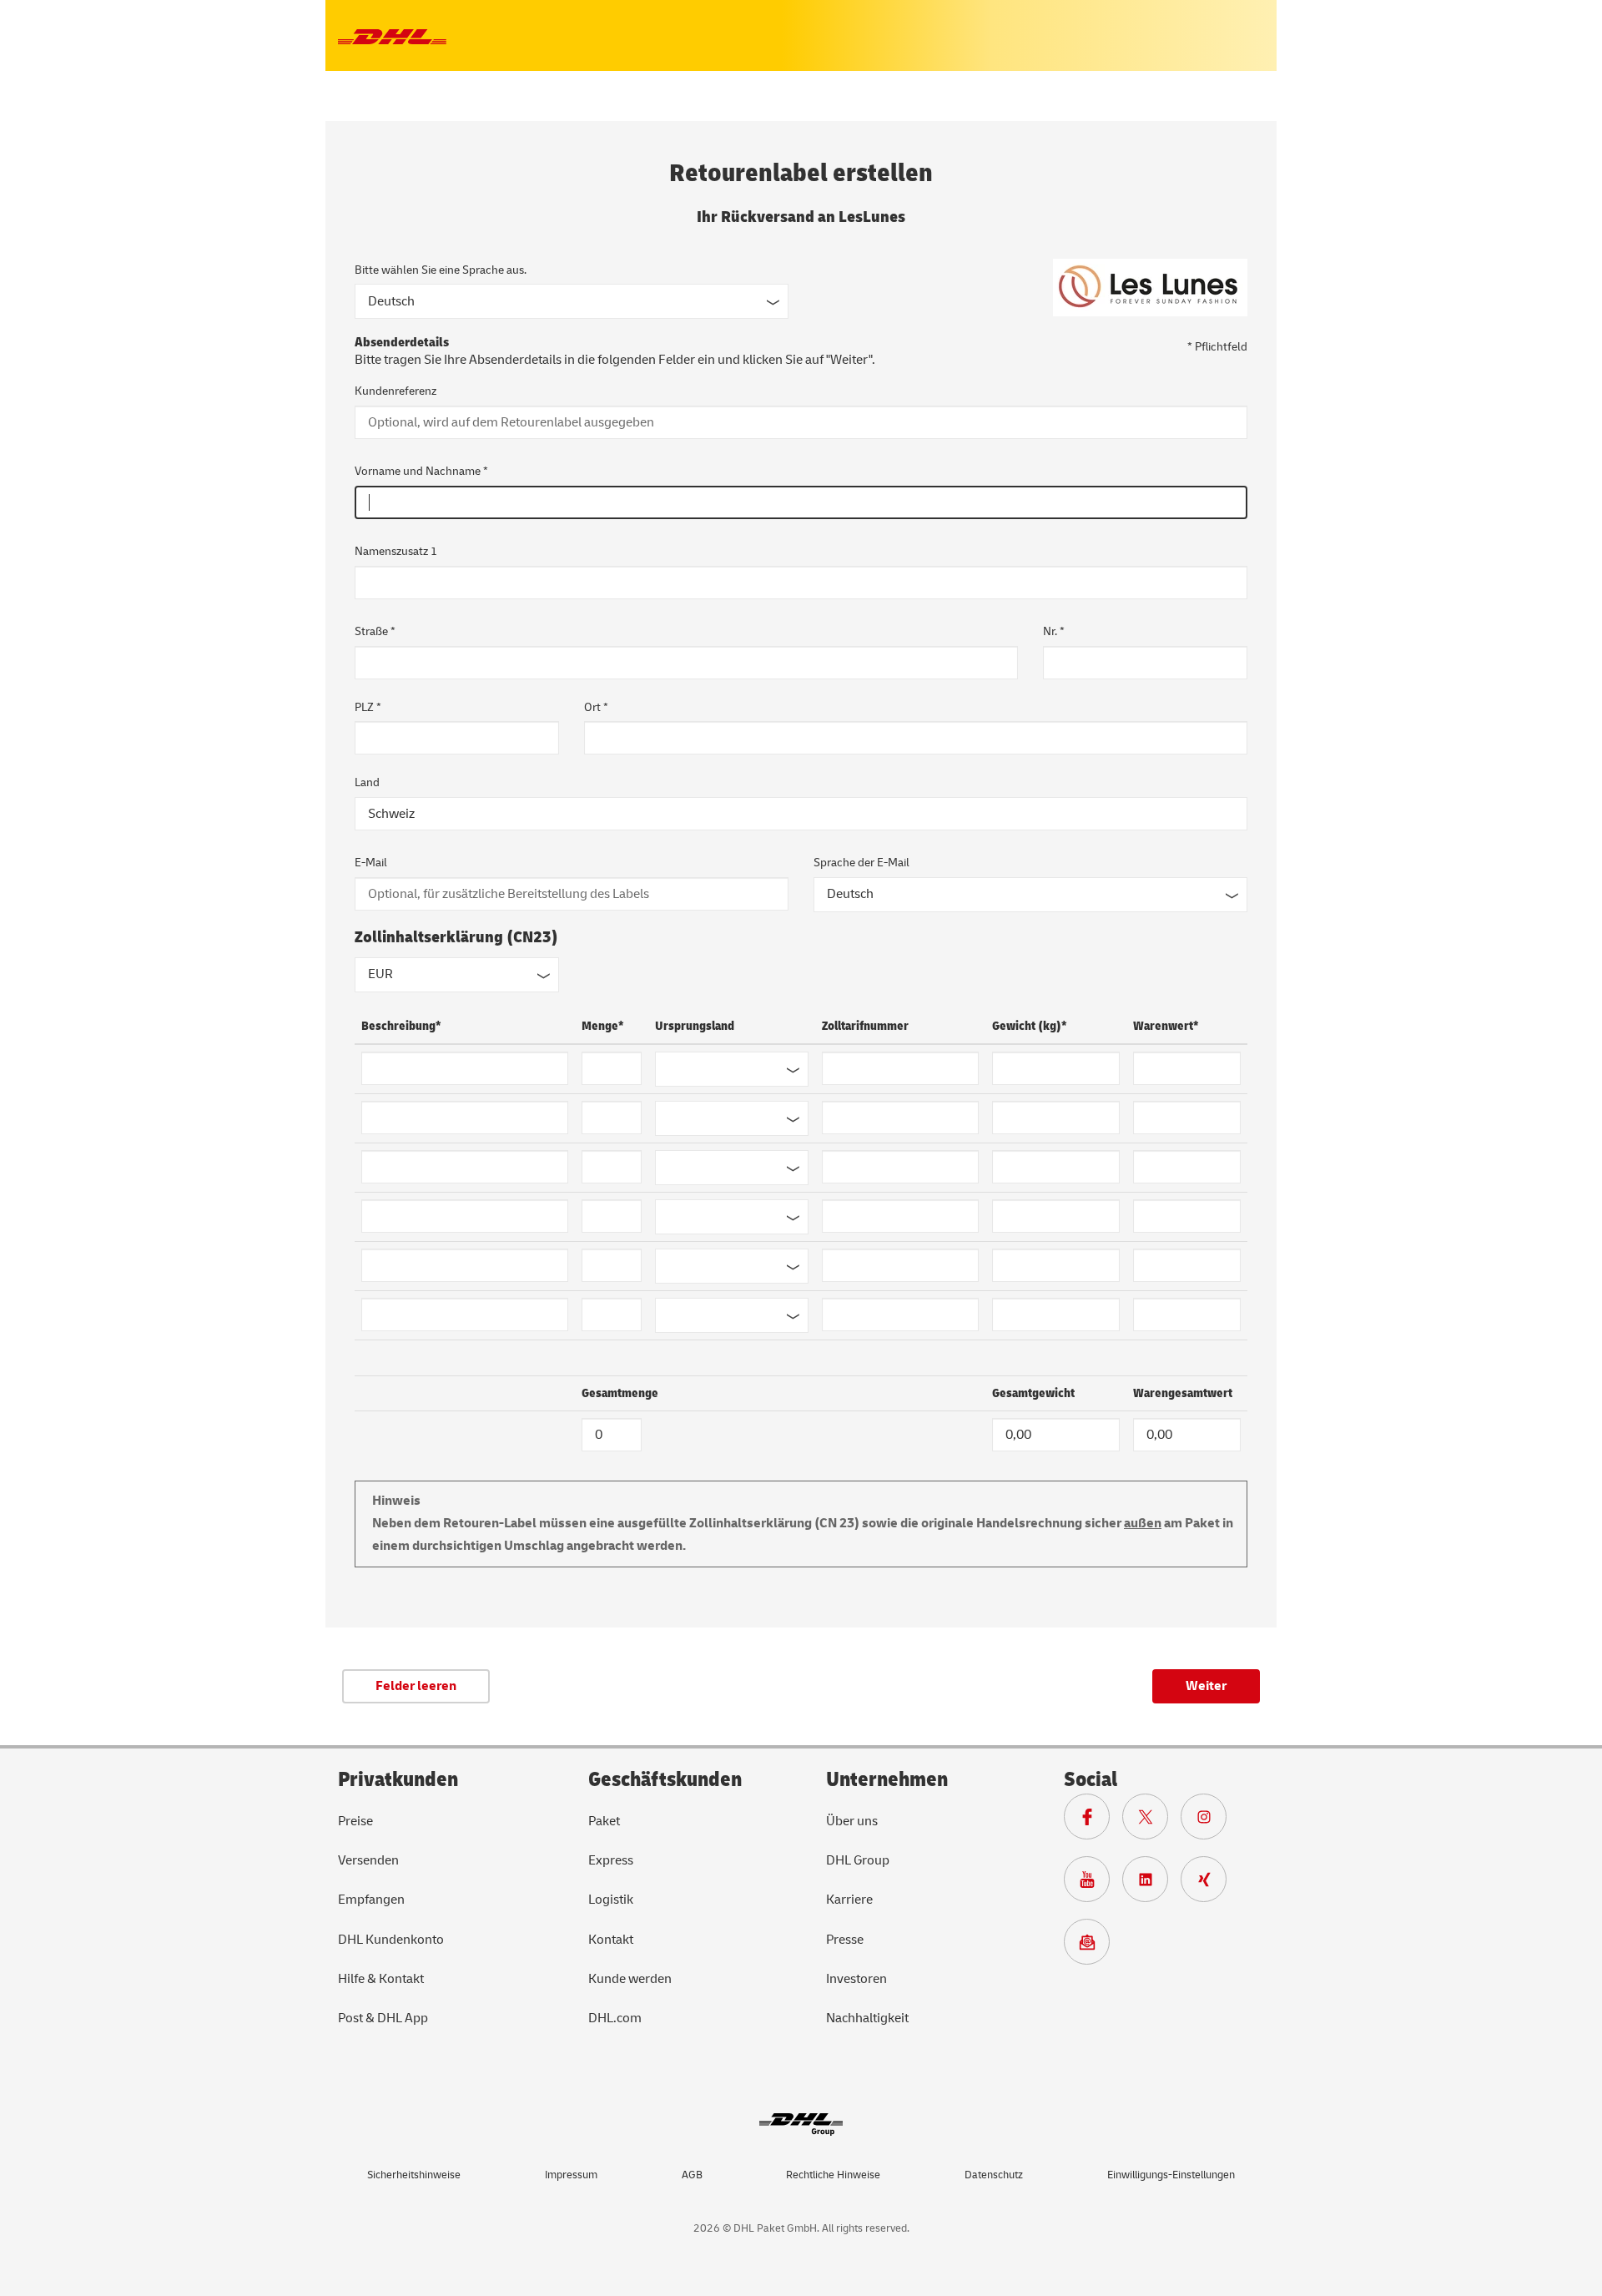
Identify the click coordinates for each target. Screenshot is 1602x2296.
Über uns (852, 1821)
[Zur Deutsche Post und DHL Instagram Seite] (1210, 1821)
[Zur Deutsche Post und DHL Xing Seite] (1210, 1884)
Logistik (611, 1900)
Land (367, 782)
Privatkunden (398, 1780)
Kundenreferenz (395, 391)
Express (611, 1860)
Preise (355, 1821)
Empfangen (371, 1900)
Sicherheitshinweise (414, 2175)
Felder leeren (416, 1686)
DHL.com (615, 2018)
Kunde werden (630, 1979)
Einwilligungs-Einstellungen (1171, 2175)
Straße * (375, 631)
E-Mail (371, 863)
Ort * (596, 707)
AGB (692, 2175)
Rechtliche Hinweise (833, 2175)
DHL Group (858, 1860)
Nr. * (1054, 631)
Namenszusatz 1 (396, 551)
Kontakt (611, 1940)
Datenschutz (994, 2175)
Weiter (1206, 1686)
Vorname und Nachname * (421, 471)
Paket (604, 1821)
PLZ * (368, 707)
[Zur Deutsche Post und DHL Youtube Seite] (1093, 1884)
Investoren (856, 1979)
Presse (845, 1940)
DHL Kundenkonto (391, 1940)
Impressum (571, 2175)
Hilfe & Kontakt (381, 1979)
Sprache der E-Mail (861, 863)
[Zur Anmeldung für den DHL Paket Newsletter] (1093, 1946)
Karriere (849, 1900)
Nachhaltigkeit (867, 2018)
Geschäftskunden (665, 1780)
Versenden (368, 1860)
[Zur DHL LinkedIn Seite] (1151, 1884)
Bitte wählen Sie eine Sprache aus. (441, 270)
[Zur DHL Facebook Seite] (1093, 1821)
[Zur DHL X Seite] (1151, 1821)
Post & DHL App (383, 2018)
